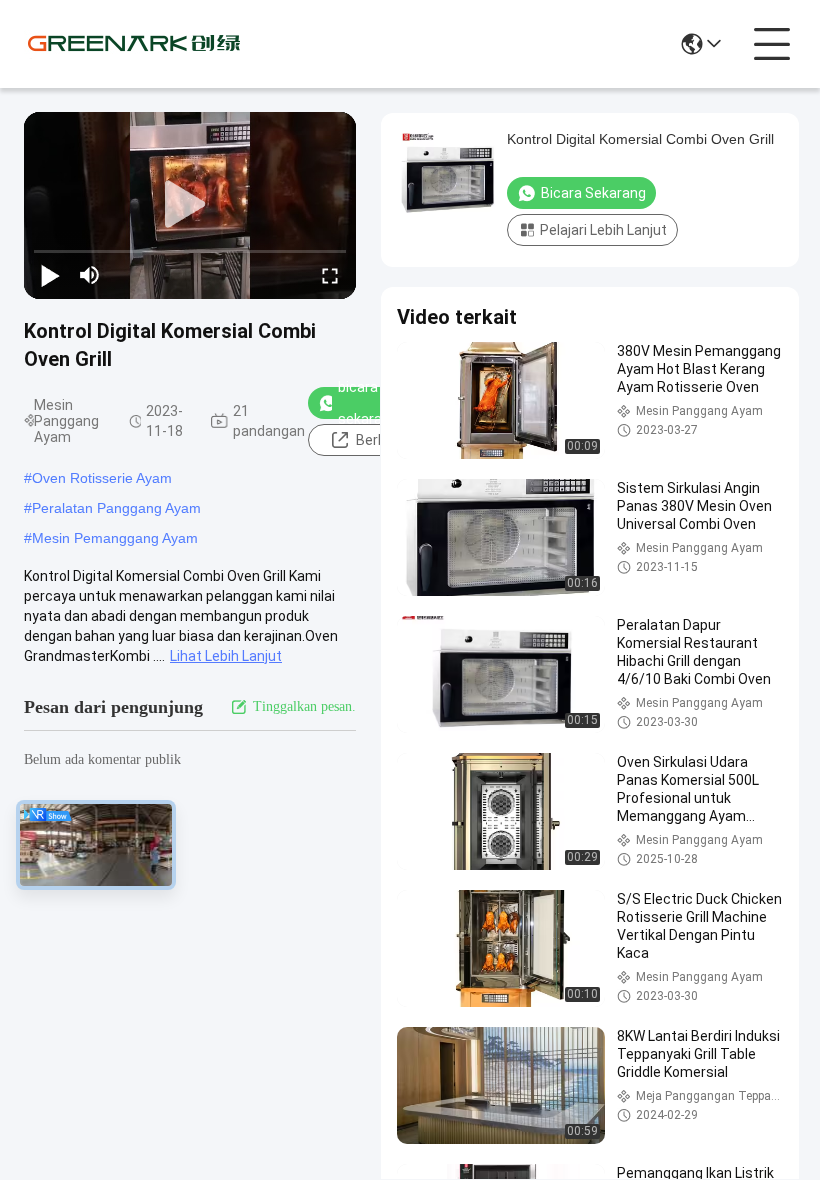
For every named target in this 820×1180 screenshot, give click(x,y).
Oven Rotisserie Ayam (102, 478)
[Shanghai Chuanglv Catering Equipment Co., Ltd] (134, 44)
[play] (190, 205)
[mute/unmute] (90, 275)
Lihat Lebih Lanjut (226, 656)
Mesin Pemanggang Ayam (115, 538)
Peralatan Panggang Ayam (116, 508)
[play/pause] (50, 275)
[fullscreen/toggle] (330, 275)
